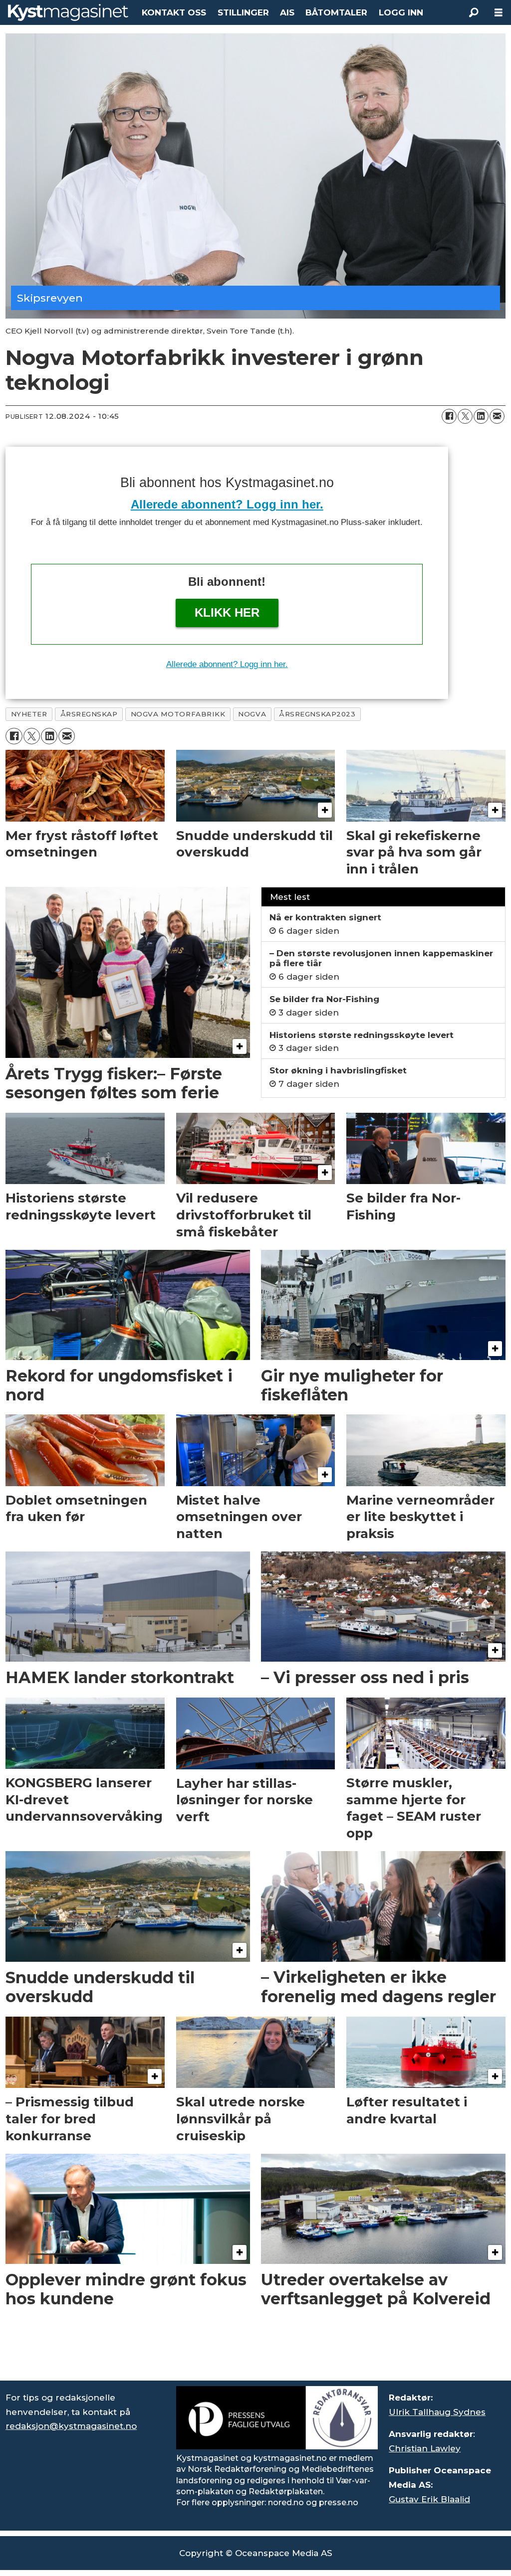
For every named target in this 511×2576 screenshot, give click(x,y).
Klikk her (227, 612)
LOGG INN (401, 12)
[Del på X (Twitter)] (465, 416)
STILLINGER (243, 12)
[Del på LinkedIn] (481, 416)
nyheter (29, 714)
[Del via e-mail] (497, 416)
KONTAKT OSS (174, 12)
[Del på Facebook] (449, 416)
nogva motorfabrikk (178, 714)
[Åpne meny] (499, 13)
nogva (252, 714)
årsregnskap (89, 714)
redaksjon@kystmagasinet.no (71, 2426)
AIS (287, 12)
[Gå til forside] (68, 12)
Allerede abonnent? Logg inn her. (227, 504)
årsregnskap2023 (317, 714)
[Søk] (474, 12)
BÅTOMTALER (336, 12)
